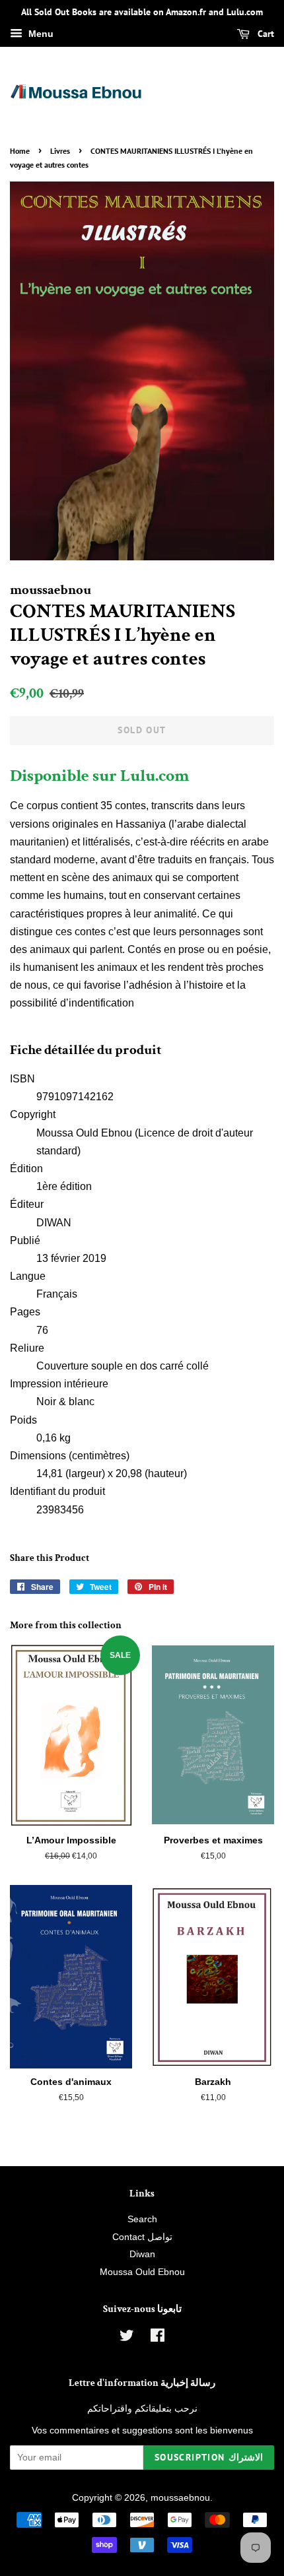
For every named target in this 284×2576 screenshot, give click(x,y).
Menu (40, 34)
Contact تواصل (142, 2237)
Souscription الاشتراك (209, 2457)
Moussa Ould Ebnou (142, 2272)
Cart (265, 34)
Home (20, 151)
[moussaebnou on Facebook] (158, 2338)
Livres (60, 151)
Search (142, 2219)
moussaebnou (180, 2498)
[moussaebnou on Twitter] (127, 2338)
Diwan (142, 2254)
